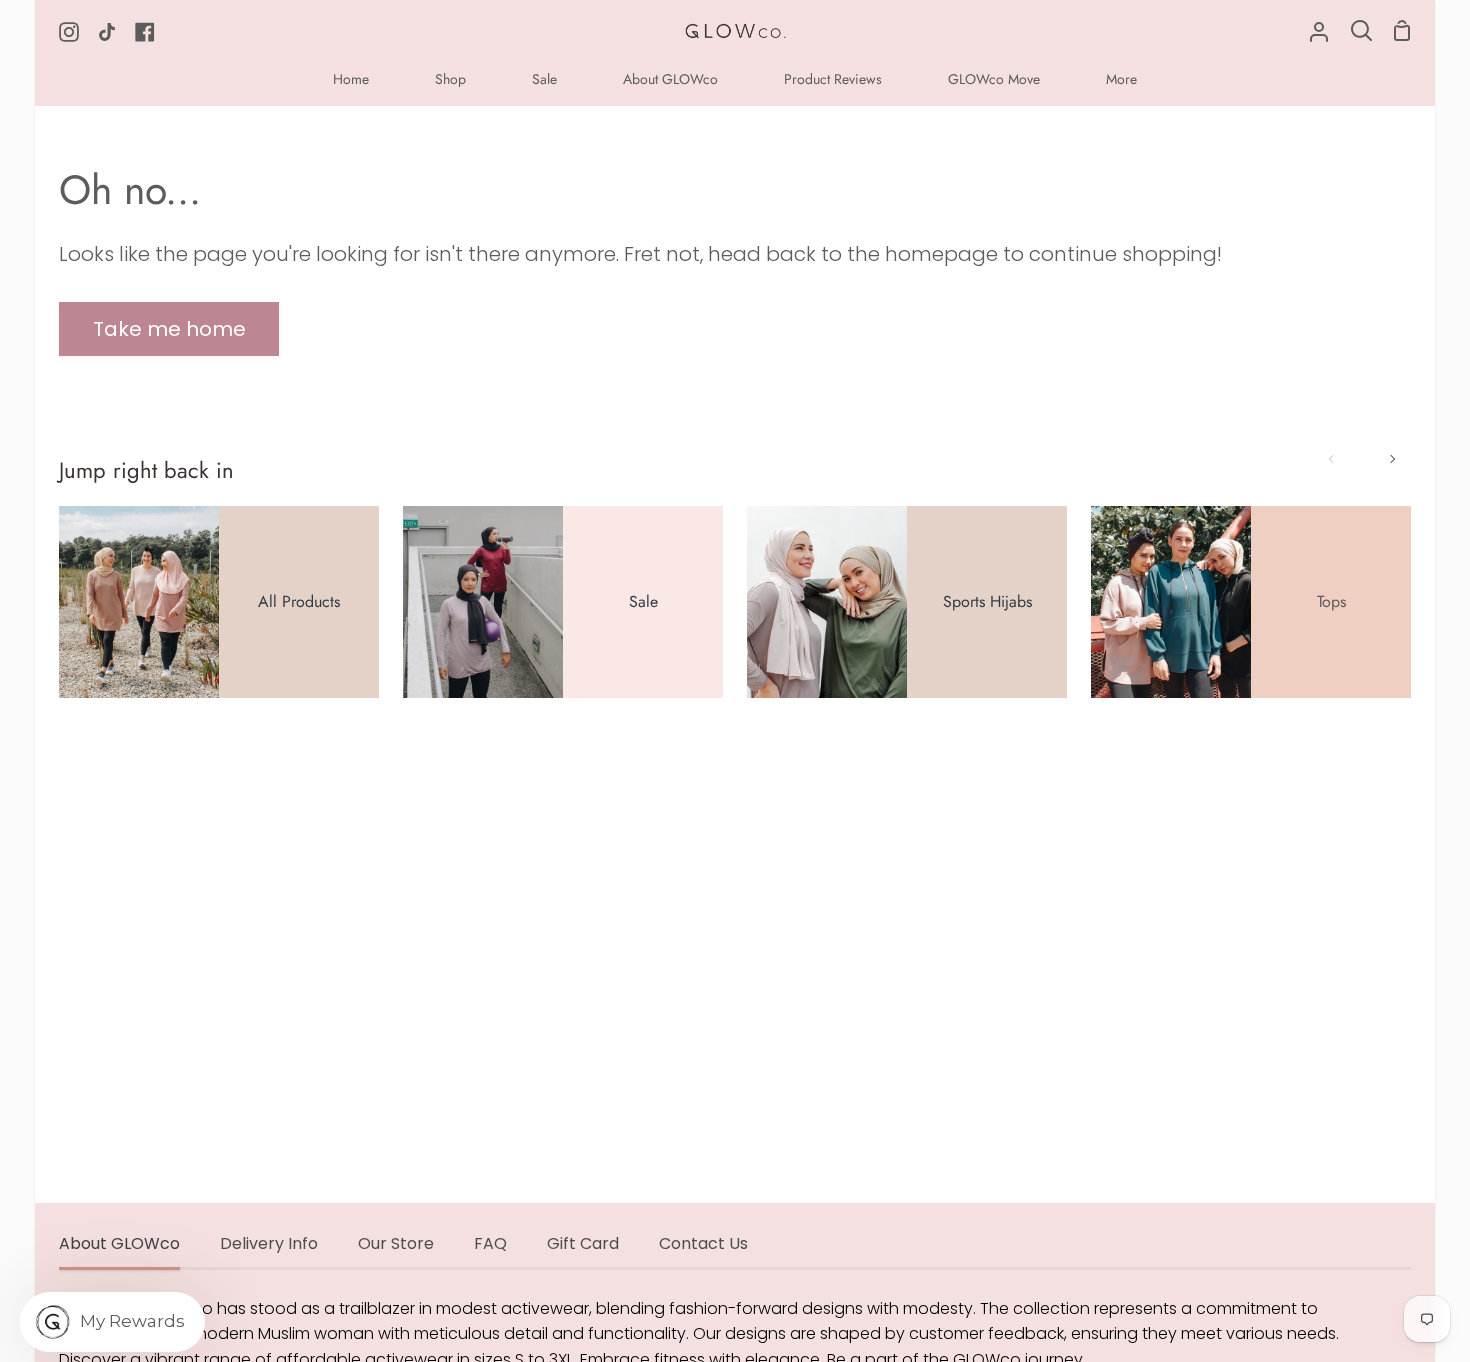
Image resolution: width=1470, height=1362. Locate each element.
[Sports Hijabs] (907, 602)
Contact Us (703, 1243)
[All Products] (219, 602)
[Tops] (1251, 602)
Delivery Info (269, 1243)
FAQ (490, 1243)
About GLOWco (119, 1243)
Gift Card (583, 1243)
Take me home (169, 329)
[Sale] (563, 602)
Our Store (396, 1243)
